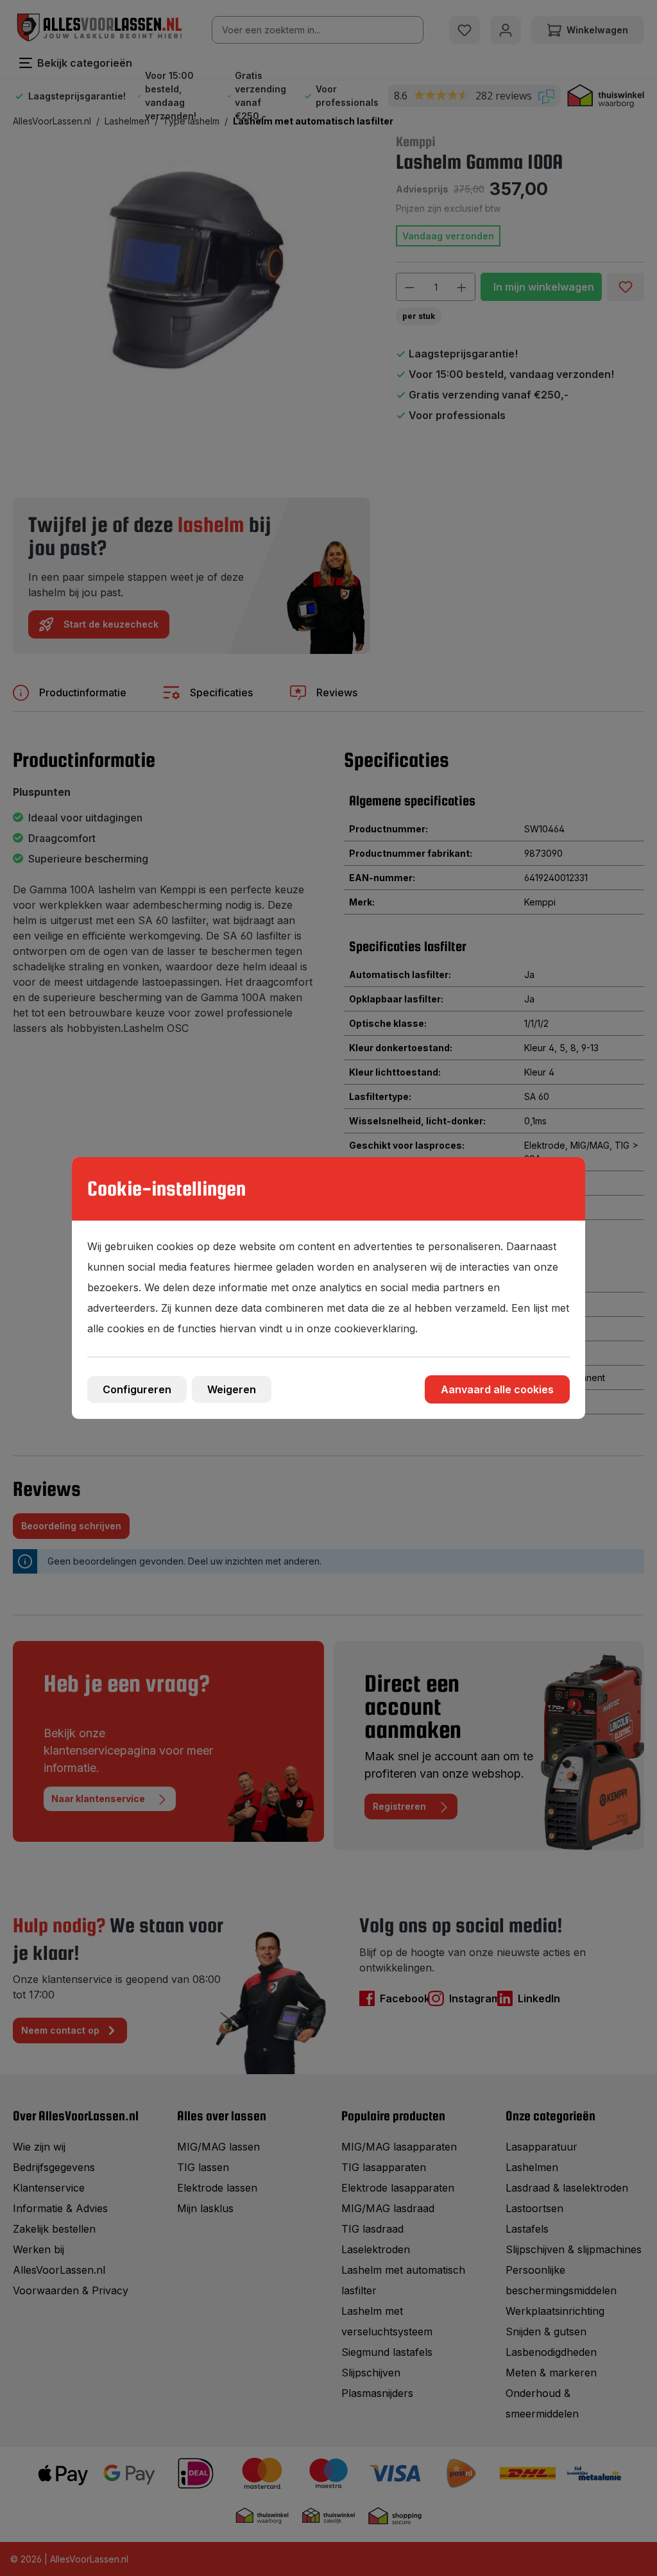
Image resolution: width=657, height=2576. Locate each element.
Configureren (137, 1389)
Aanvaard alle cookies (497, 1389)
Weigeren (232, 1389)
